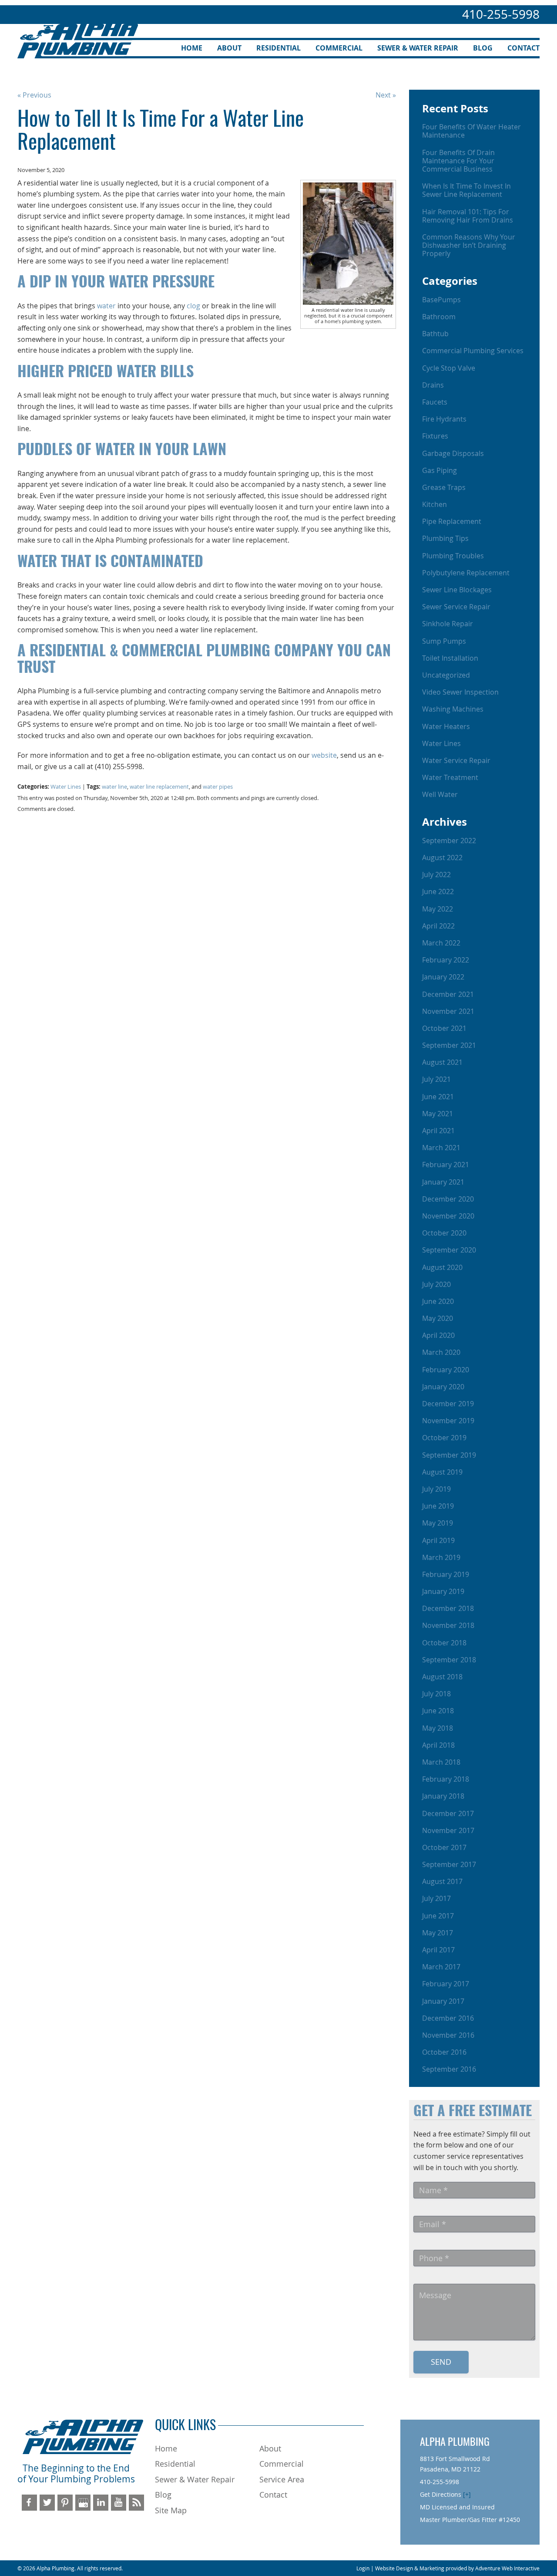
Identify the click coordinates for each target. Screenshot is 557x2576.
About (229, 48)
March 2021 (441, 1148)
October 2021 (444, 1028)
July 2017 (436, 1898)
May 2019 (438, 1523)
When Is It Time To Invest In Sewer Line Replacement (466, 190)
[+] (467, 2494)
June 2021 (438, 1097)
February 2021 (446, 1165)
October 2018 (444, 1643)
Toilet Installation (450, 658)
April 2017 (438, 1950)
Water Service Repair (456, 760)
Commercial (339, 48)
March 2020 (441, 1352)
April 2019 (438, 1540)
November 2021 (448, 1011)
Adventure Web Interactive (507, 2568)
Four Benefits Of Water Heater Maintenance (471, 131)
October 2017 (444, 1847)
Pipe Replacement (452, 521)
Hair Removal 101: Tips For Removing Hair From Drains (468, 216)
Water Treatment (450, 777)
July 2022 (436, 874)
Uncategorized (446, 675)
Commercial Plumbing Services (473, 351)
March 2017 (441, 1967)
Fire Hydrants (444, 419)
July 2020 (436, 1284)
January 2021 (443, 1182)
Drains (433, 385)
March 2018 (441, 1762)
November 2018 (448, 1625)
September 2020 (449, 1250)
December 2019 (448, 1404)
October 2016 (444, 2052)
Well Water (440, 794)
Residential (278, 48)
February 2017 (446, 1984)
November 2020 (448, 1216)
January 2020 (443, 1387)
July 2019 (436, 1489)
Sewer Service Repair (456, 607)
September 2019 (449, 1455)
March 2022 (441, 943)
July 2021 (436, 1079)
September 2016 (449, 2069)
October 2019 (444, 1438)
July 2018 (436, 1694)
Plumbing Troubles (453, 556)
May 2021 (438, 1114)
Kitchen (435, 504)
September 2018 (449, 1660)
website (324, 755)
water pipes (218, 787)
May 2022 (438, 909)
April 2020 (438, 1335)
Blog (483, 48)
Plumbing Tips (445, 538)
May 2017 (438, 1933)
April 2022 (438, 926)
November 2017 (448, 1830)
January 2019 (443, 1591)
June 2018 (438, 1711)
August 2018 (442, 1677)
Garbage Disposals (453, 453)
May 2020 (438, 1318)
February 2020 (446, 1370)
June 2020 (438, 1301)
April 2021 (438, 1131)
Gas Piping (440, 470)
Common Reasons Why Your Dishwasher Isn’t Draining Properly (469, 245)
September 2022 (449, 841)
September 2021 (449, 1045)
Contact (523, 48)
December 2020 (448, 1199)
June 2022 (438, 891)
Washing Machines (453, 709)
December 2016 (448, 2018)
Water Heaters (446, 726)
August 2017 (442, 1881)
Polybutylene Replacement (466, 573)
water (106, 306)
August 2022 (442, 858)
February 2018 (446, 1779)
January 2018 (443, 1796)
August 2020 (442, 1267)
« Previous (34, 95)
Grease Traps (444, 487)
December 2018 (448, 1608)
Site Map (171, 2510)
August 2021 (442, 1062)
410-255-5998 (501, 14)
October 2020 (444, 1233)
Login (363, 2568)
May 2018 (438, 1728)
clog (193, 306)
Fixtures (435, 436)
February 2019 (446, 1574)
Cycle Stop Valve (449, 368)
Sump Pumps (444, 641)
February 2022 (446, 960)
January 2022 (443, 977)
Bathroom (439, 317)
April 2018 (438, 1745)
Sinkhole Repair (448, 624)
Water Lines (66, 787)
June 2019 (438, 1506)
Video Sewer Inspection (460, 692)
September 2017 (449, 1864)
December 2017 (448, 1813)
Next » (386, 95)
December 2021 (448, 994)
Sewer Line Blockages (457, 590)
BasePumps (441, 300)
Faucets (435, 402)
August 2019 (442, 1472)
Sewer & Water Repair (418, 48)
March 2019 (441, 1557)
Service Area (282, 2479)
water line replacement (159, 787)
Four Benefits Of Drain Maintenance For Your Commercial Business (458, 161)
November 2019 (448, 1421)
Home (192, 48)
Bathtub (435, 334)
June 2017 (438, 1916)
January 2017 (443, 2001)
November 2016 (448, 2035)
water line (114, 787)
